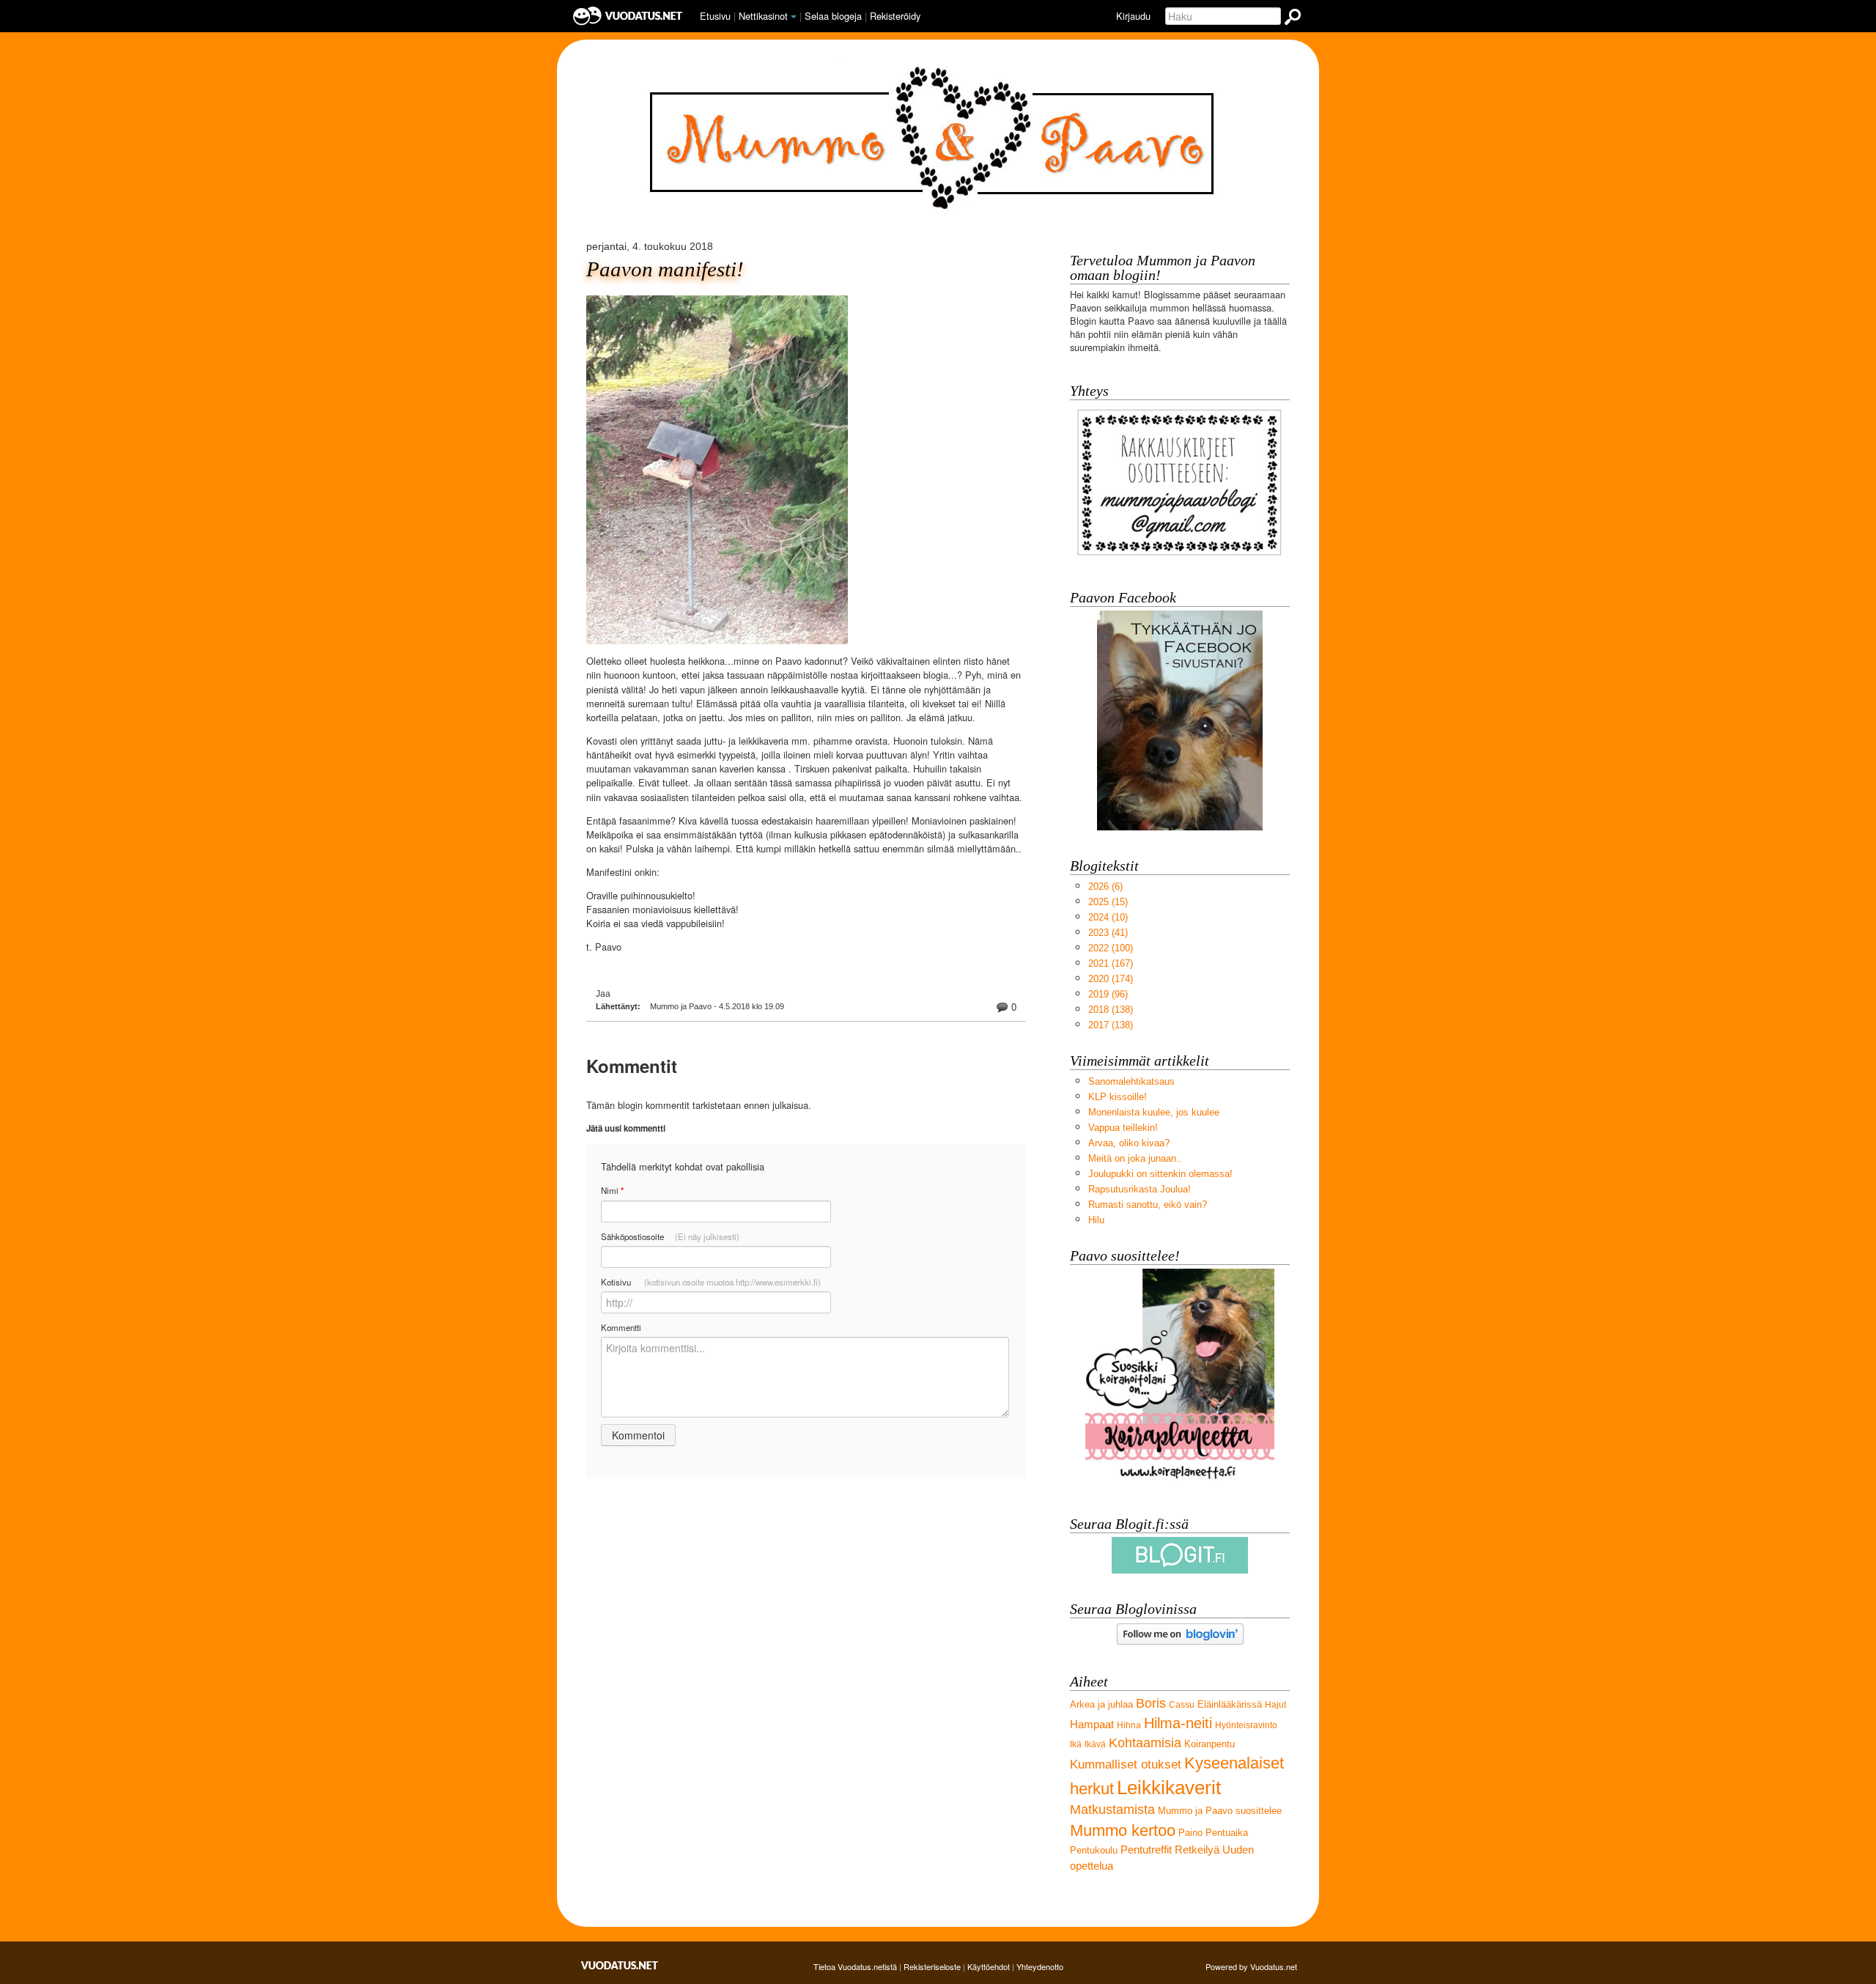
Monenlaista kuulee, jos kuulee (1154, 1112)
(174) (1111, 979)
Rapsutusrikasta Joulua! (1140, 1189)
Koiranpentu (1210, 1744)
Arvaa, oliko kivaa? (1129, 1143)
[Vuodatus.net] (620, 1965)
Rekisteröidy (895, 16)
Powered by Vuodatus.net (1251, 1966)
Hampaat (1092, 1724)
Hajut (1275, 1705)
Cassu (1182, 1705)
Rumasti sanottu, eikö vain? (1148, 1205)
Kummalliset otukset (1126, 1764)
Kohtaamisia (1145, 1743)
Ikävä (1095, 1744)
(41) (1108, 933)
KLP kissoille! (1118, 1097)
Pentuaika (1227, 1833)
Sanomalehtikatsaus (1131, 1081)
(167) (1111, 963)
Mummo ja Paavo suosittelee (1220, 1811)
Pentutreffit (1146, 1850)
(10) (1108, 917)
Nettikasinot (763, 16)
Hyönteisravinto (1246, 1725)
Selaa (833, 16)
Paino (1190, 1833)
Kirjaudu (1133, 16)
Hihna (1129, 1725)
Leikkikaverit (1169, 1788)
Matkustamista (1112, 1810)
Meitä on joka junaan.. (1135, 1158)
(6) (1105, 886)
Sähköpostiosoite (670, 1236)
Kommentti (621, 1327)
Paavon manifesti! (665, 269)
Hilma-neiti (1178, 1723)
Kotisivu (711, 1282)
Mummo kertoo (1123, 1830)
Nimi (612, 1191)
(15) (1108, 902)
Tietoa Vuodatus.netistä (855, 1966)
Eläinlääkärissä (1230, 1704)
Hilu (1096, 1220)
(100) (1111, 948)
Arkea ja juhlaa (1101, 1704)
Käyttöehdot (989, 1966)
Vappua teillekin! (1123, 1128)
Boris (1151, 1703)
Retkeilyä (1197, 1850)
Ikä (1076, 1744)
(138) (1111, 1010)
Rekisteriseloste (932, 1966)
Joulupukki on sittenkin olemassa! (1160, 1174)
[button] (794, 17)
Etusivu (715, 16)
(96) (1108, 994)
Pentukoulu (1094, 1850)
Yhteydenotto (1040, 1966)
